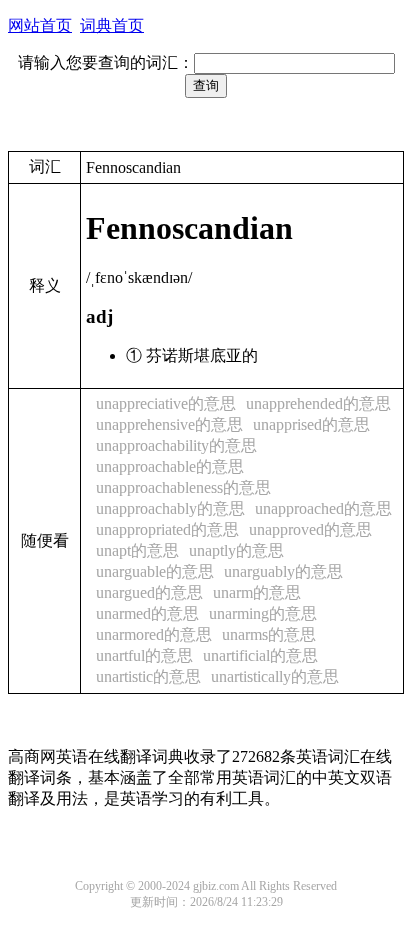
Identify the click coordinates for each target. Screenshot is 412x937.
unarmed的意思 (147, 613)
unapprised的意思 (311, 424)
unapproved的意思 (310, 529)
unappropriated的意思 (167, 529)
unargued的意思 (149, 592)
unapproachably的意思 (170, 508)
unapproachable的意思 (170, 466)
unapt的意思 (137, 550)
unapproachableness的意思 (183, 487)
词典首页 (112, 25)
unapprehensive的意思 (169, 424)
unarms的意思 (269, 634)
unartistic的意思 (148, 676)
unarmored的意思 (154, 634)
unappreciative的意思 (166, 403)
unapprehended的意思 (318, 403)
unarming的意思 (263, 613)
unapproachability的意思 (176, 445)
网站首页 (40, 25)
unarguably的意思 (283, 571)
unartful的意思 (144, 655)
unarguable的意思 (155, 571)
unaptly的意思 (236, 550)
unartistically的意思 (275, 676)
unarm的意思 (257, 592)
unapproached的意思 (323, 508)
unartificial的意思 (260, 655)
